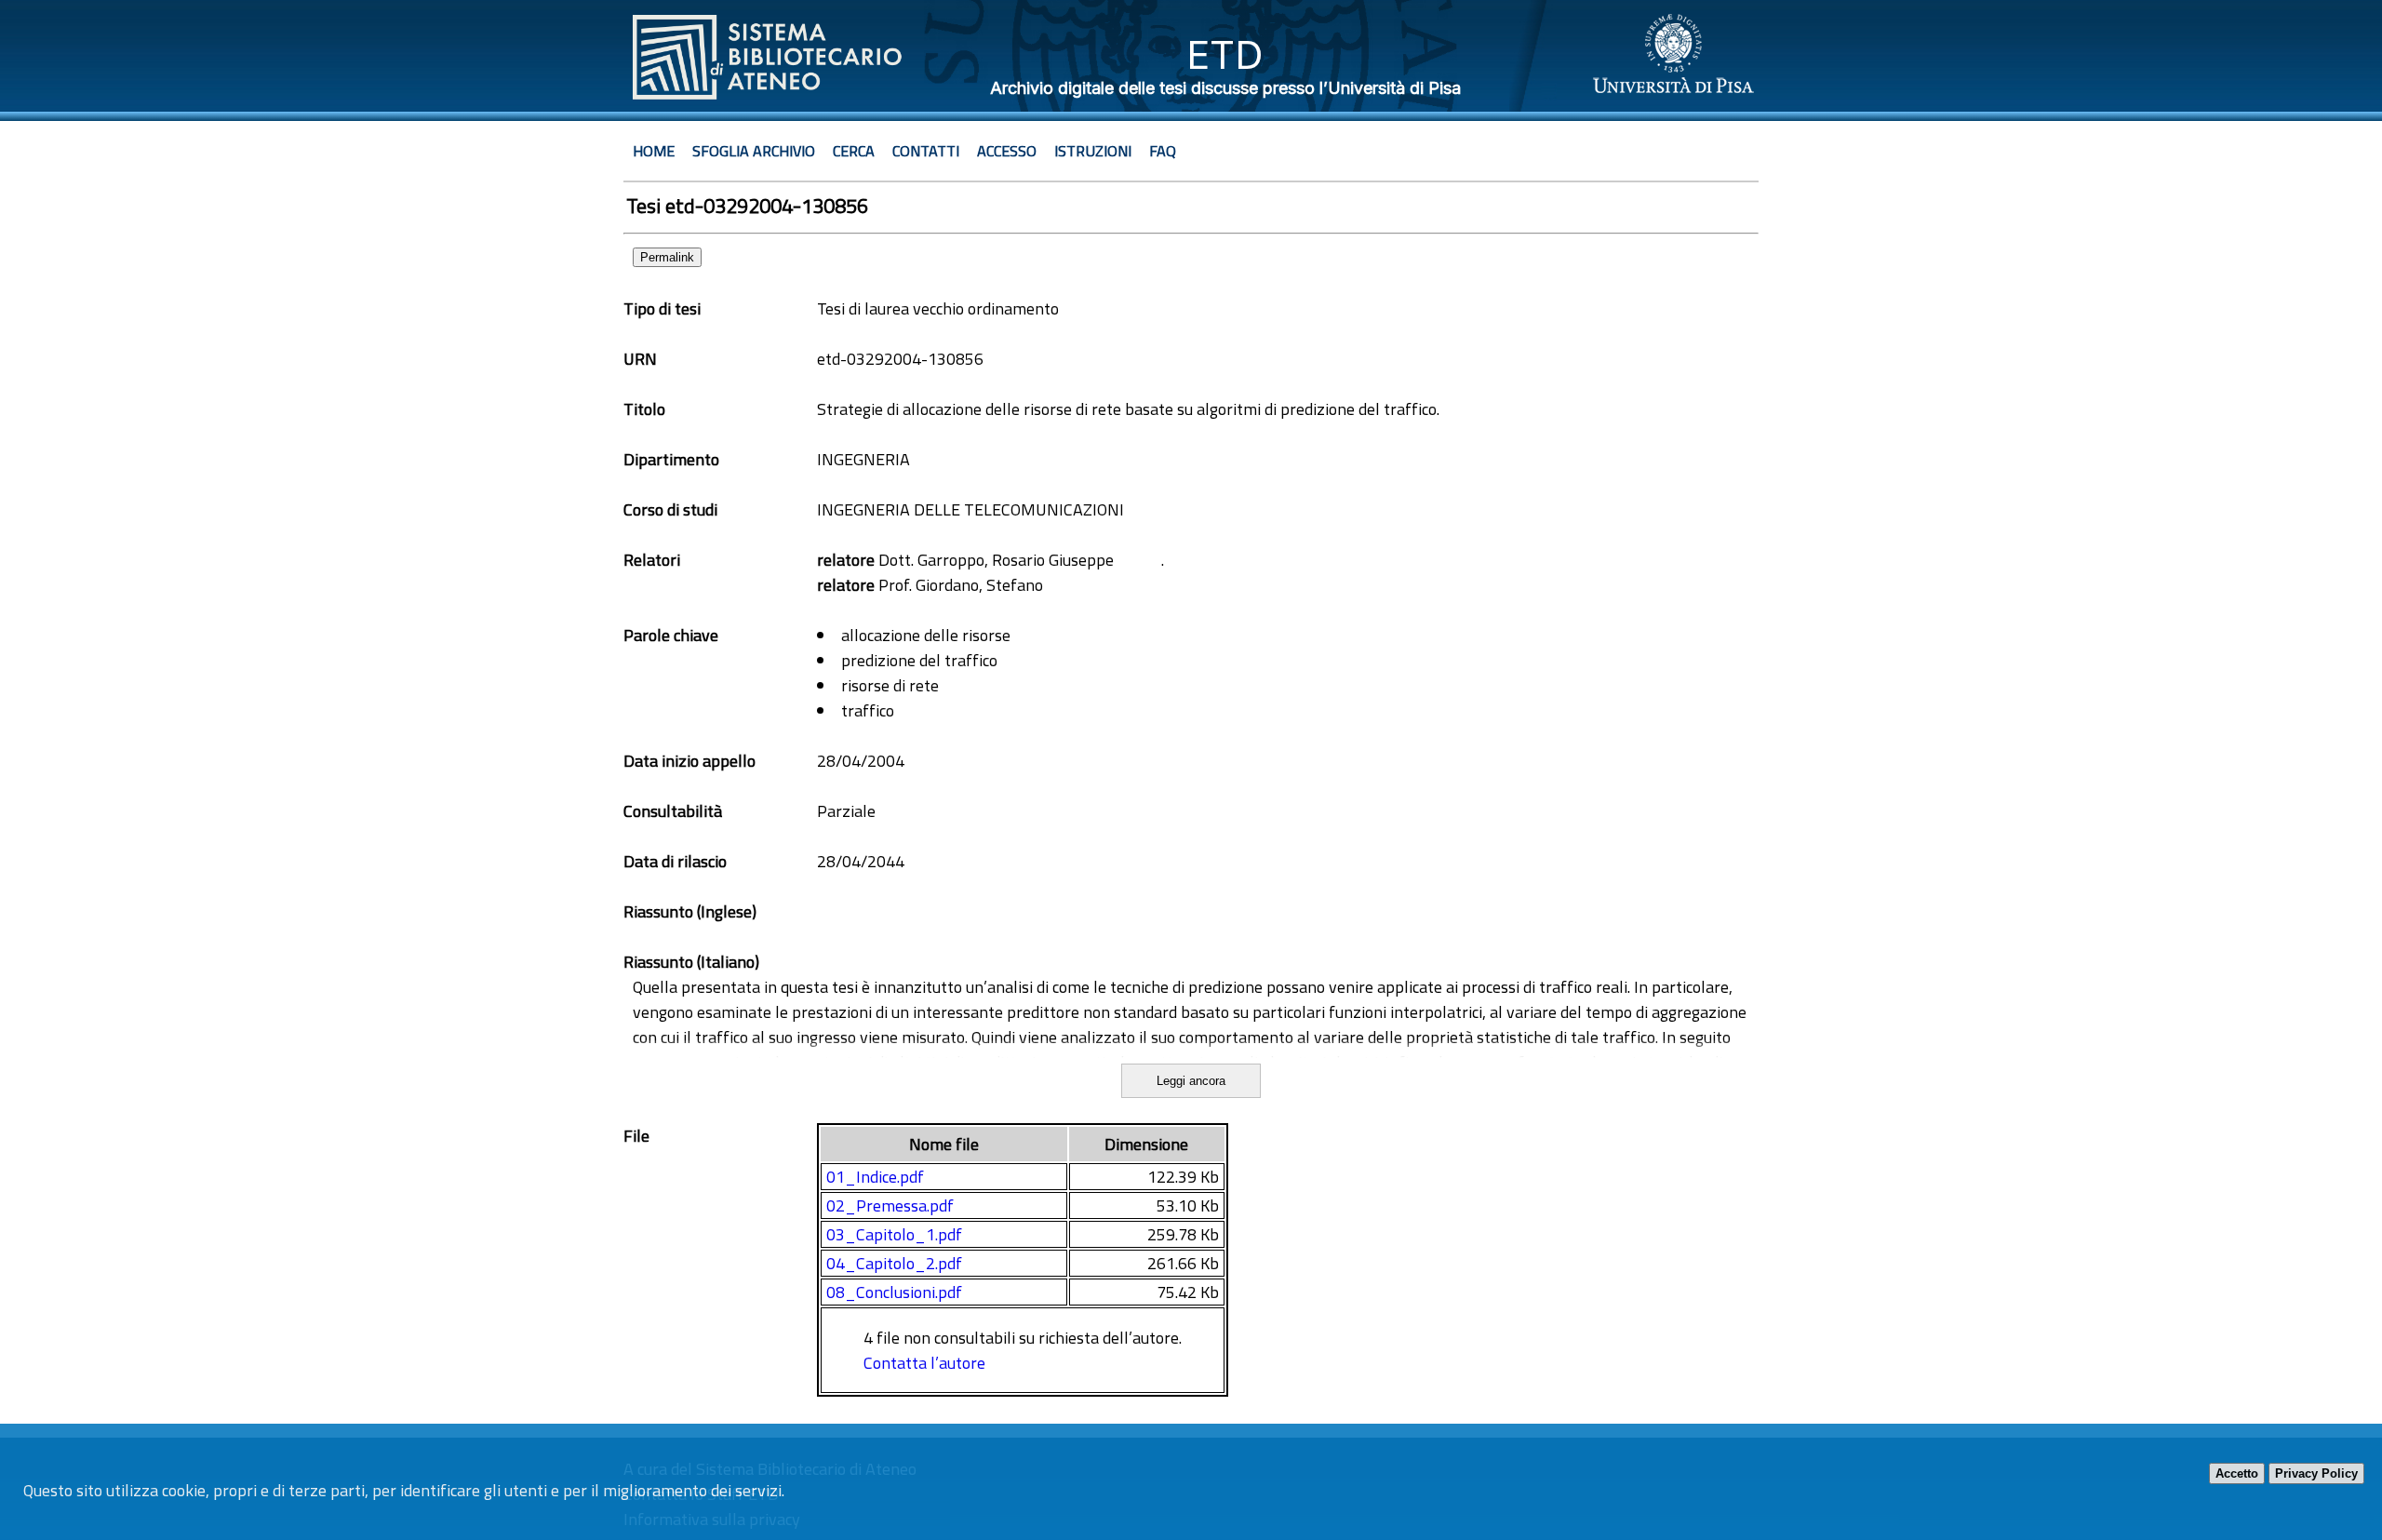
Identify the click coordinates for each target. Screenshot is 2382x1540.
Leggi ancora (1191, 1081)
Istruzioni (1093, 151)
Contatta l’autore (924, 1363)
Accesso (1007, 151)
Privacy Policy (2316, 1473)
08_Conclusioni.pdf (894, 1292)
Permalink (667, 257)
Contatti (926, 151)
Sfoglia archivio (754, 151)
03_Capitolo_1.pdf (894, 1234)
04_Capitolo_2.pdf (894, 1263)
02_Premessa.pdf (890, 1205)
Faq (1163, 151)
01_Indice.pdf (875, 1177)
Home (654, 151)
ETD (1225, 54)
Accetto (2237, 1473)
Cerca (854, 151)
